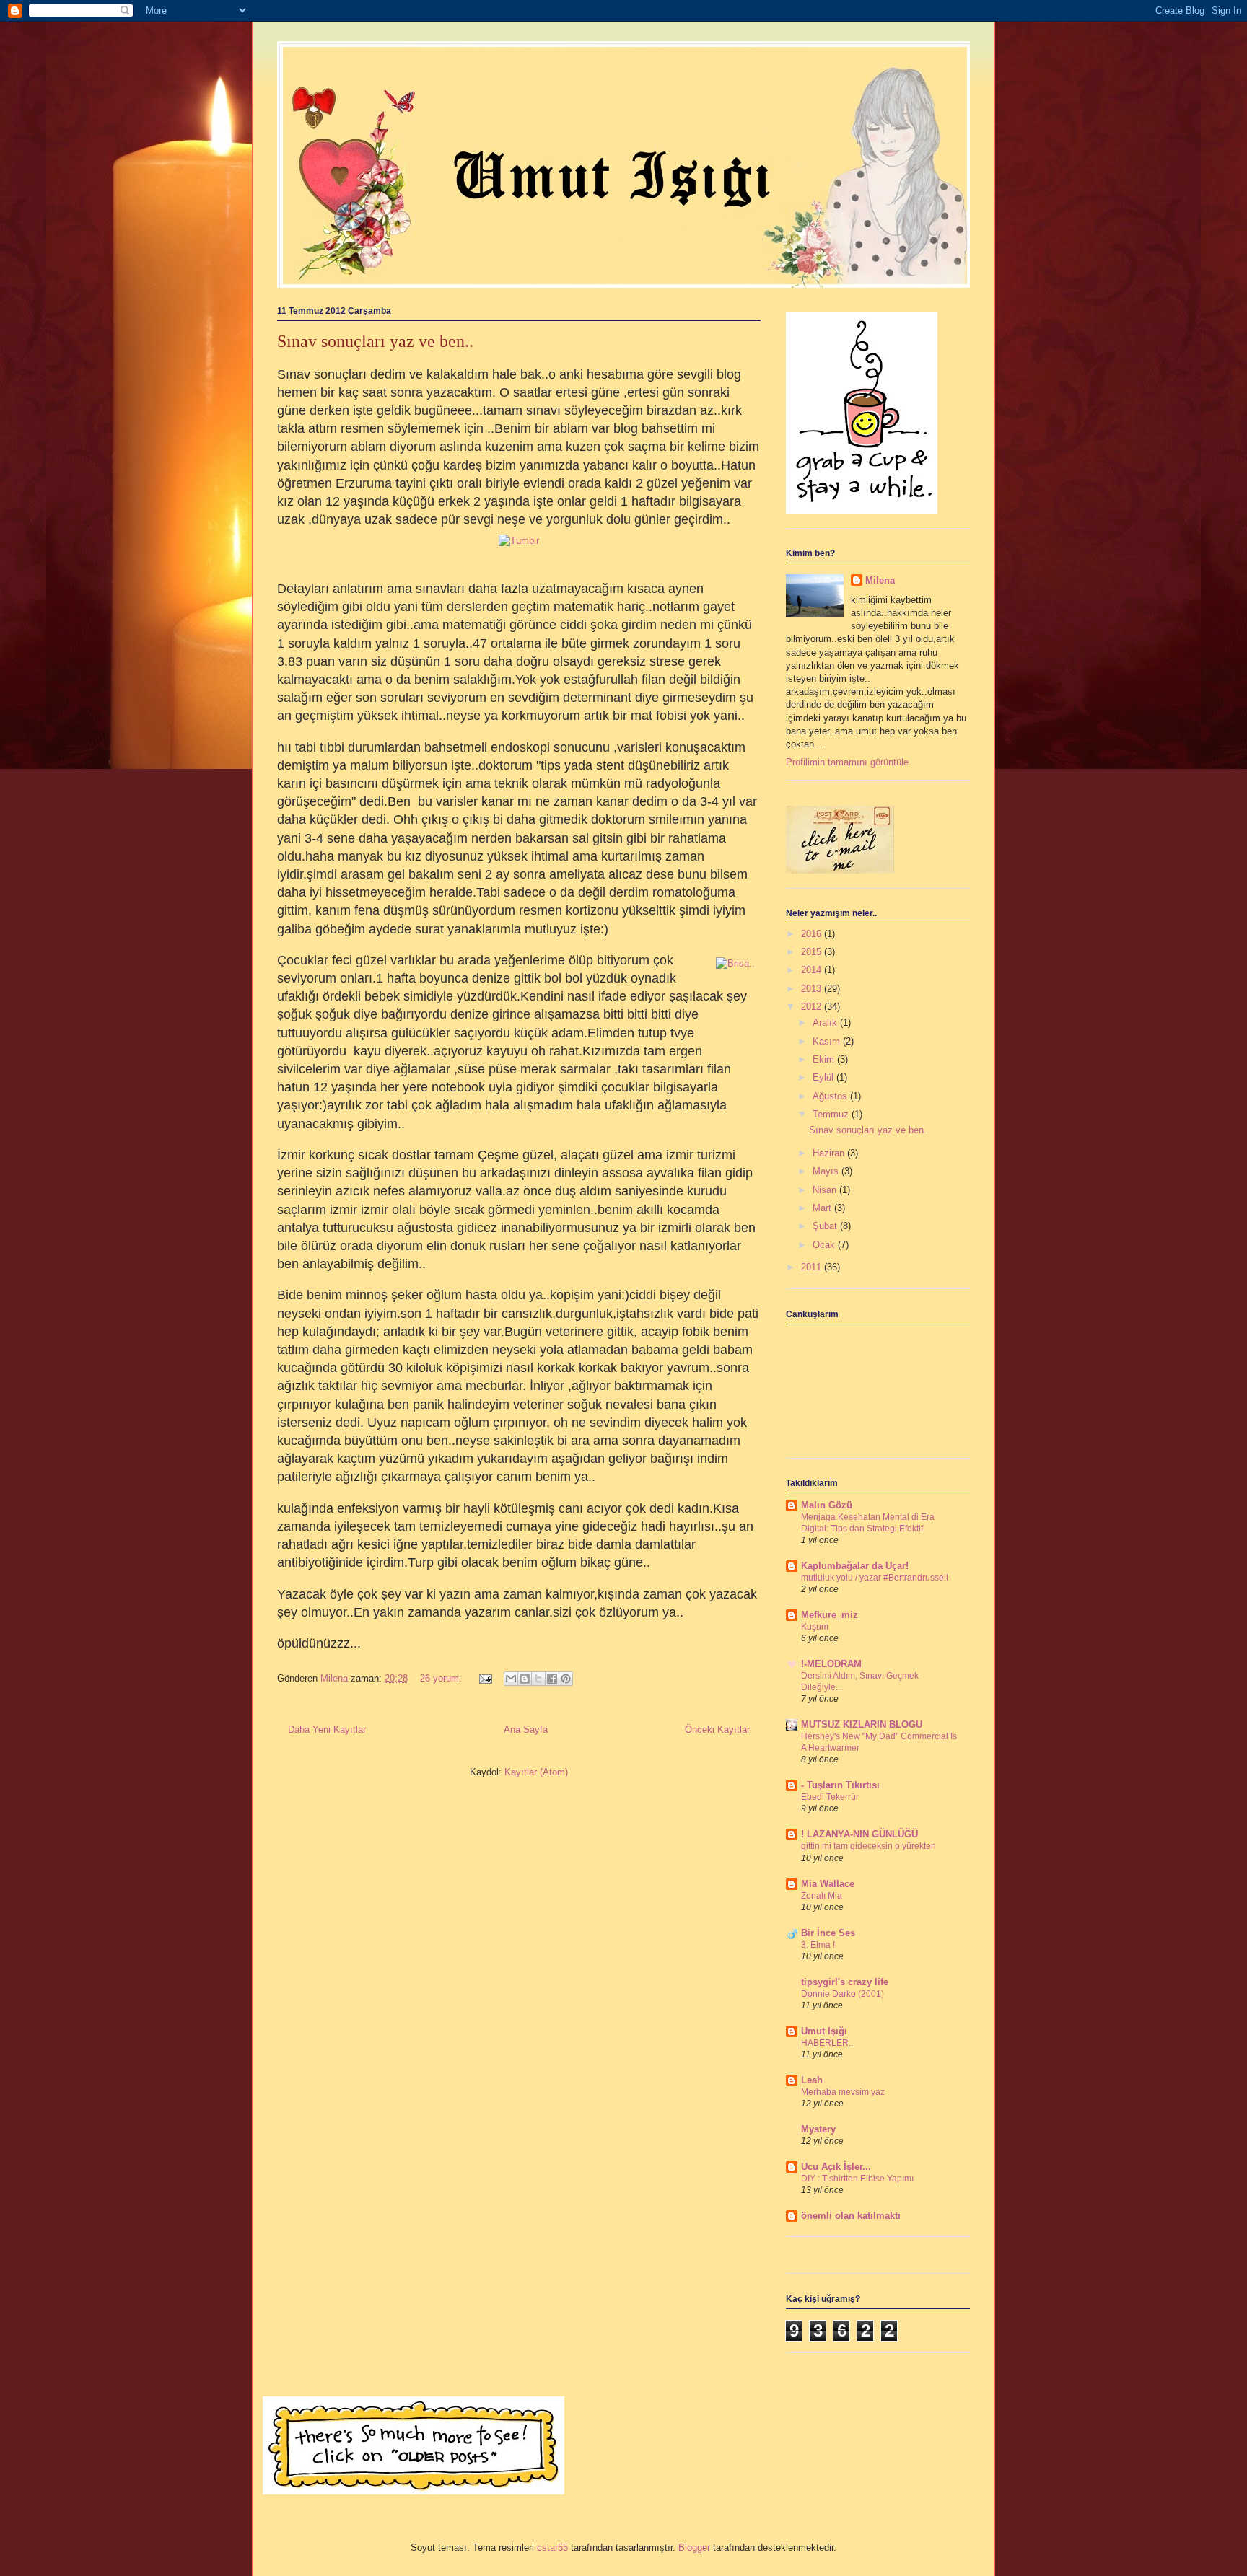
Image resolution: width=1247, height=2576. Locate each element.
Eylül (824, 1077)
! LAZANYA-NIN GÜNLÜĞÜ (859, 1834)
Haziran (830, 1153)
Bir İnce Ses (828, 1933)
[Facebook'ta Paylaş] (552, 1679)
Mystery (818, 2129)
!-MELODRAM (831, 1664)
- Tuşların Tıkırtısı (840, 1785)
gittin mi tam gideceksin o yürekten (868, 1846)
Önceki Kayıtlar (717, 1729)
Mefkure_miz (830, 1615)
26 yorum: (442, 1678)
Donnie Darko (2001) (843, 1994)
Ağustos (831, 1096)
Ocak (825, 1245)
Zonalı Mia (822, 1896)
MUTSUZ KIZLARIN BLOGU (862, 1724)
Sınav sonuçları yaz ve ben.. (375, 341)
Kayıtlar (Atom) (536, 1772)
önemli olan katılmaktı (851, 2216)
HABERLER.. (827, 2043)
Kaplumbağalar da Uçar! (855, 1566)
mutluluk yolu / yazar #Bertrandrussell (875, 1578)
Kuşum (815, 1627)
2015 (813, 952)
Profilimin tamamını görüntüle (847, 762)
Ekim (825, 1059)
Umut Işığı (824, 2031)
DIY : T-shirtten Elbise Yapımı (857, 2179)
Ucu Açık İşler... (836, 2167)
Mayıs (827, 1171)
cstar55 (552, 2548)
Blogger (694, 2548)
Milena (880, 580)
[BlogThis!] (525, 1679)
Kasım (828, 1041)
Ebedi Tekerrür (830, 1797)
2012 (813, 1007)
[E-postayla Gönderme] (485, 1678)
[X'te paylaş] (538, 1679)
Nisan (826, 1190)
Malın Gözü (827, 1505)
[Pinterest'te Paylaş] (566, 1679)
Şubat (826, 1226)
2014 (813, 970)
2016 (813, 934)
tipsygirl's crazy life (845, 1982)
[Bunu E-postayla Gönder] (511, 1679)
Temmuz (832, 1114)
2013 (813, 989)
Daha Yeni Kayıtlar (327, 1729)
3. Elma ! (818, 1945)
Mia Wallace (828, 1884)
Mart (823, 1208)
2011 (813, 1267)
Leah (812, 2080)
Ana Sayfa (526, 1729)
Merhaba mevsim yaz (843, 2092)
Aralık (826, 1023)
